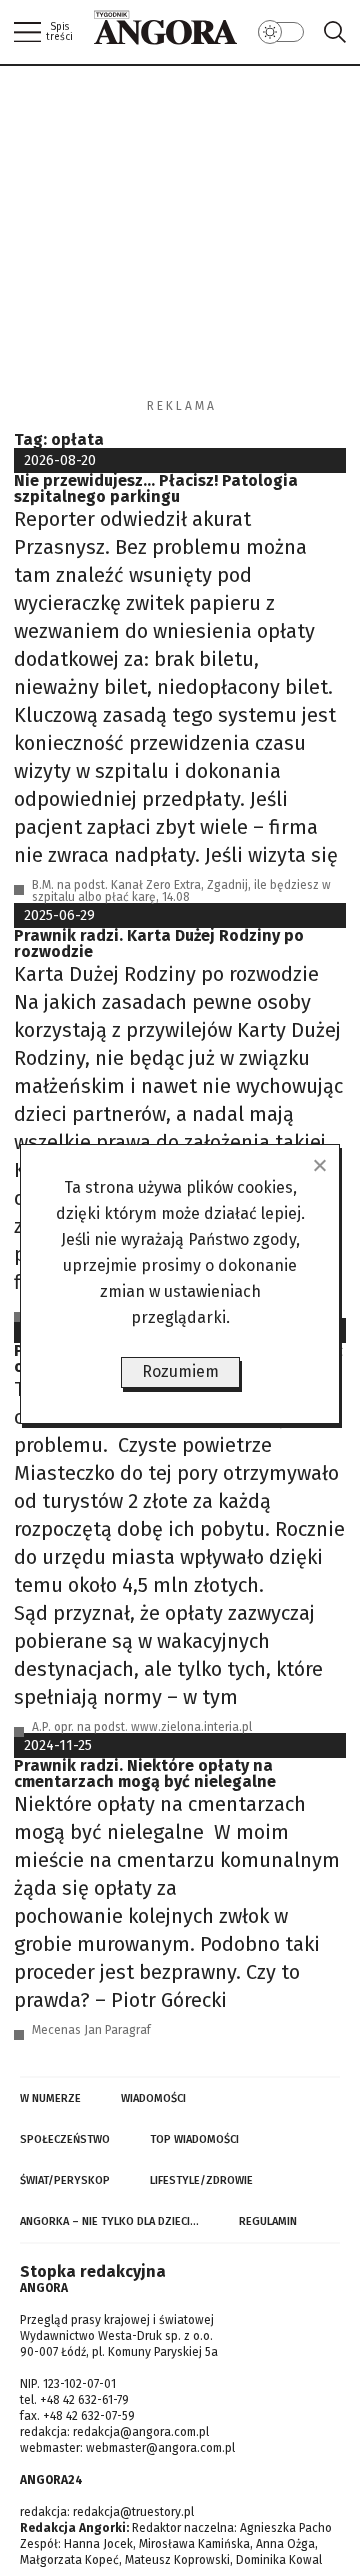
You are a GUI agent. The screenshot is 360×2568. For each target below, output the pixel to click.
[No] (319, 1165)
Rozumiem (180, 1371)
